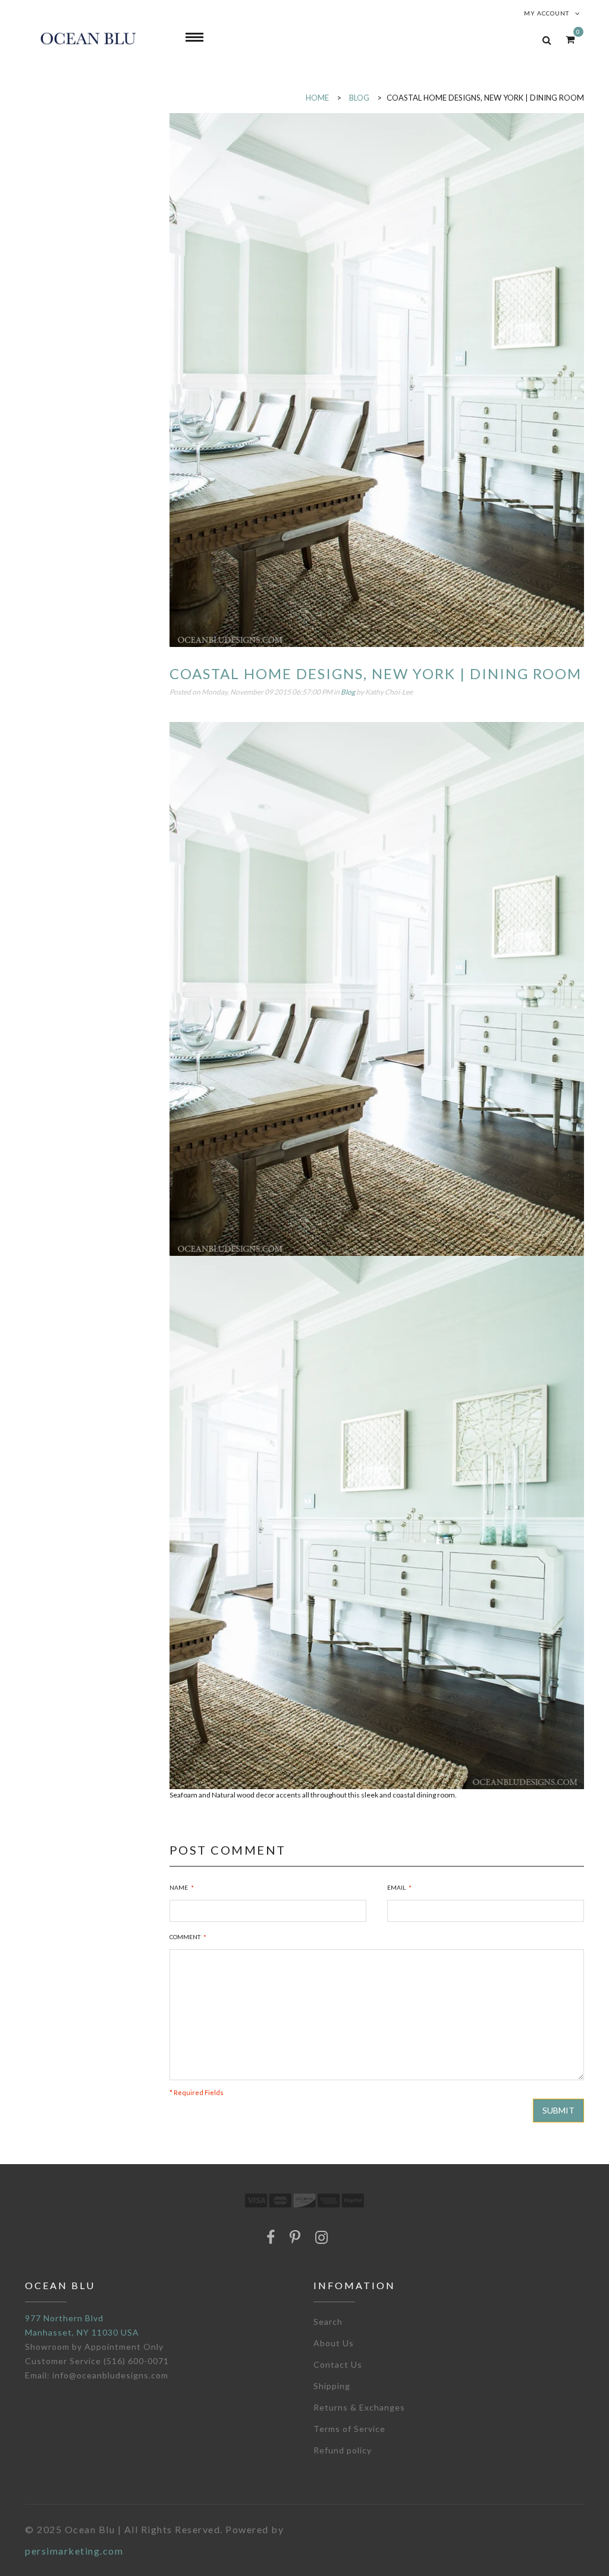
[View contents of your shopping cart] (570, 39)
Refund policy (343, 2450)
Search (328, 2322)
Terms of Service (349, 2429)
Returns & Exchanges (359, 2407)
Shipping (332, 2386)
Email (396, 1887)
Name (179, 1887)
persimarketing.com (74, 2551)
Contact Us (338, 2364)
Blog (348, 692)
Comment (185, 1937)
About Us (334, 2343)
